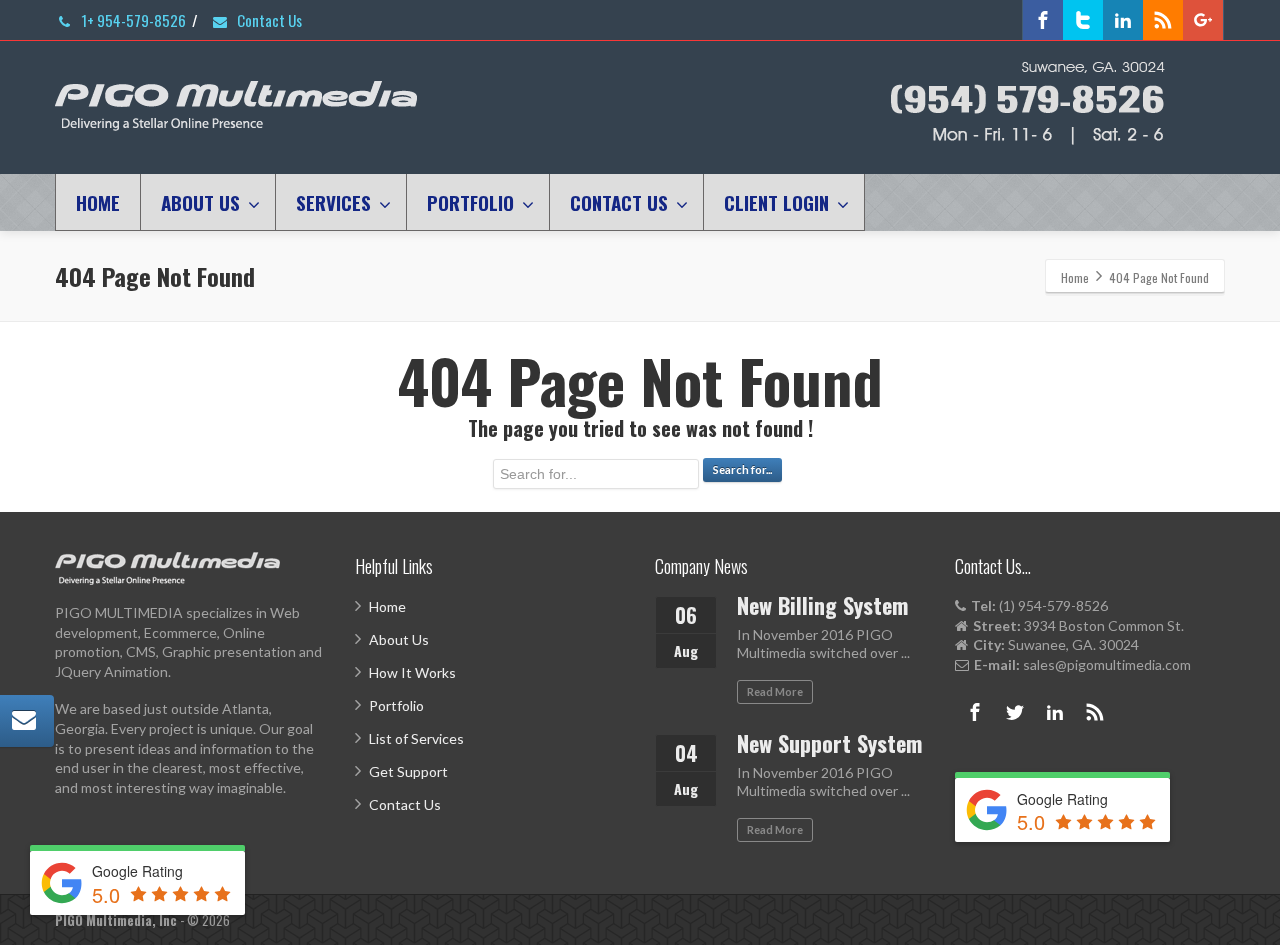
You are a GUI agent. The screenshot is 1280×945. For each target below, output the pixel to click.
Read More (775, 691)
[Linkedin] (1123, 20)
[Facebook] (1043, 20)
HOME (98, 202)
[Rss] (1163, 20)
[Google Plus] (1203, 20)
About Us (399, 639)
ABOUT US (200, 202)
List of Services (416, 738)
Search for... (742, 469)
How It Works (412, 672)
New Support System (829, 743)
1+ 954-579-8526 (132, 20)
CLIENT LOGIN (776, 202)
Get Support (408, 771)
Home (387, 606)
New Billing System (822, 605)
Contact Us (268, 20)
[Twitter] (1083, 20)
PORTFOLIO (470, 202)
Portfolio (396, 705)
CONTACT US (619, 202)
